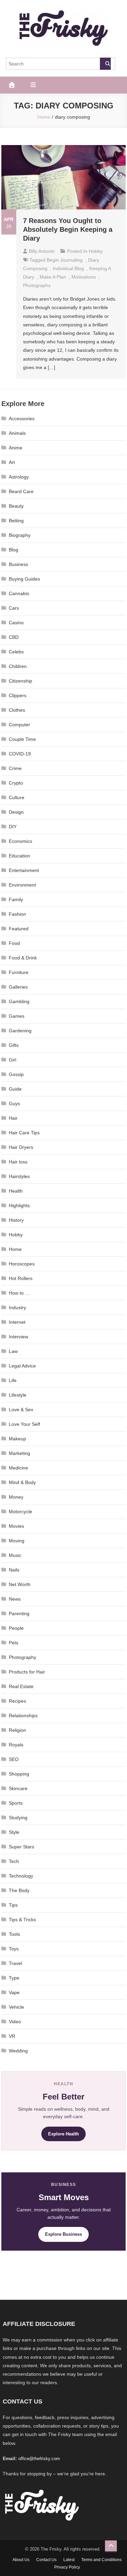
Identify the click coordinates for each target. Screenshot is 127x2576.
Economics (20, 841)
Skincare (18, 1788)
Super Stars (22, 1847)
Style (14, 1832)
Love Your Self (24, 1424)
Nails (14, 1570)
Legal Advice (22, 1366)
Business (18, 564)
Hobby (96, 251)
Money (16, 1497)
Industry (17, 1307)
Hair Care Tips (24, 1133)
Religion (17, 1730)
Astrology (19, 477)
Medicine (18, 1468)
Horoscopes (22, 1264)
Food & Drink (23, 958)
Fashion (17, 914)
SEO (14, 1759)
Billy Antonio (42, 251)
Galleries (18, 987)
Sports (16, 1803)
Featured (19, 929)
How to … (19, 1293)
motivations (84, 277)
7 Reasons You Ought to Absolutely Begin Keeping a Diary (68, 229)
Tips (13, 1905)
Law (13, 1351)
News (15, 1599)
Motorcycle (20, 1512)
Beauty (16, 506)
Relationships (23, 1716)
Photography (23, 1657)
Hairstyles (19, 1176)
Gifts (14, 1045)
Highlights (19, 1205)
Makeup (17, 1439)
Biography (20, 535)
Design (16, 812)
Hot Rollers (21, 1278)
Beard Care (21, 491)
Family (16, 899)
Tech (14, 1861)
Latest (69, 2560)
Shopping (19, 1774)
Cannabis (19, 593)
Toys (14, 1949)
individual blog (68, 268)
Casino (16, 623)
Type (14, 1978)
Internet (17, 1322)
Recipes (17, 1701)
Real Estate (21, 1686)
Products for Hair (27, 1672)
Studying (18, 1818)
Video (15, 2022)
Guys (14, 1103)
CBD (14, 637)
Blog (14, 550)
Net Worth (20, 1584)
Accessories (22, 419)
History (16, 1220)
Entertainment (24, 870)
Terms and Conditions (101, 2560)
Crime (15, 768)
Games (17, 1016)
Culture (17, 797)
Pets (14, 1643)
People (16, 1628)
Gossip (16, 1074)
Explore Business (63, 2234)
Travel (15, 1963)
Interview (18, 1337)
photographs (37, 285)
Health (16, 1191)
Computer (19, 725)
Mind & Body (22, 1482)
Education (19, 856)
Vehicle (16, 2007)
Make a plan (53, 277)
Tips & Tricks (22, 1920)
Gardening (20, 1031)
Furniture (19, 972)
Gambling (19, 1001)
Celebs (16, 652)
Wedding (18, 2051)
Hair (13, 1118)
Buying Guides (24, 579)
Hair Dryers (21, 1147)
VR (12, 2036)
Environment (22, 885)
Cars (14, 608)
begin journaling (65, 260)
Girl (13, 1060)
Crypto (16, 783)
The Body (19, 1890)
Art (12, 462)
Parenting (19, 1614)
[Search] (105, 64)
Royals (16, 1745)
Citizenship (20, 681)
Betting (16, 521)
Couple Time (22, 739)
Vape (14, 1992)
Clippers (18, 695)
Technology (21, 1876)
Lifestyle (18, 1395)
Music (15, 1555)
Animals (17, 433)
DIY (13, 827)
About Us (21, 2560)
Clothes (17, 710)
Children (18, 666)
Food (14, 943)
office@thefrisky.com (39, 2459)
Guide (15, 1089)
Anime (16, 448)
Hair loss (18, 1162)
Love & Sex (21, 1409)
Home (15, 1249)
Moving (17, 1541)
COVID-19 (20, 754)
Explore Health (63, 2134)
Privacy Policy (67, 2567)
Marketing (19, 1453)
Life (13, 1380)
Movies (16, 1526)
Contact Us (46, 2560)
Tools (14, 1934)
